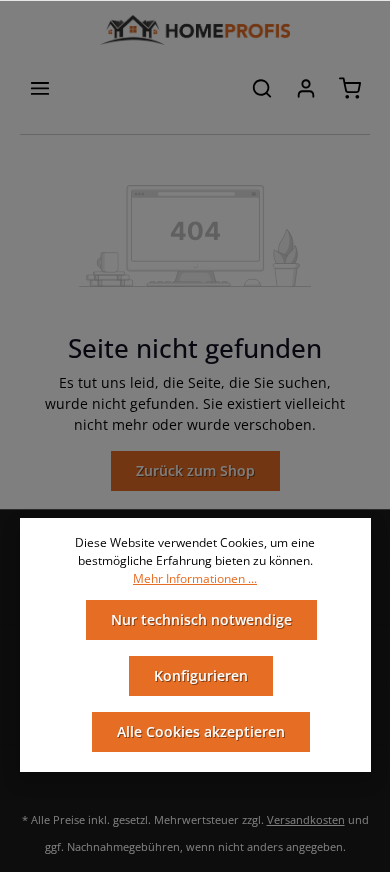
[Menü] (40, 88)
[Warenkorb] (350, 88)
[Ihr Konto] (306, 88)
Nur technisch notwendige (201, 619)
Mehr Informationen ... (195, 578)
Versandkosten (306, 819)
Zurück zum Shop (195, 470)
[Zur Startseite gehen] (194, 30)
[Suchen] (262, 88)
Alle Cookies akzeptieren (201, 731)
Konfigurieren (201, 675)
